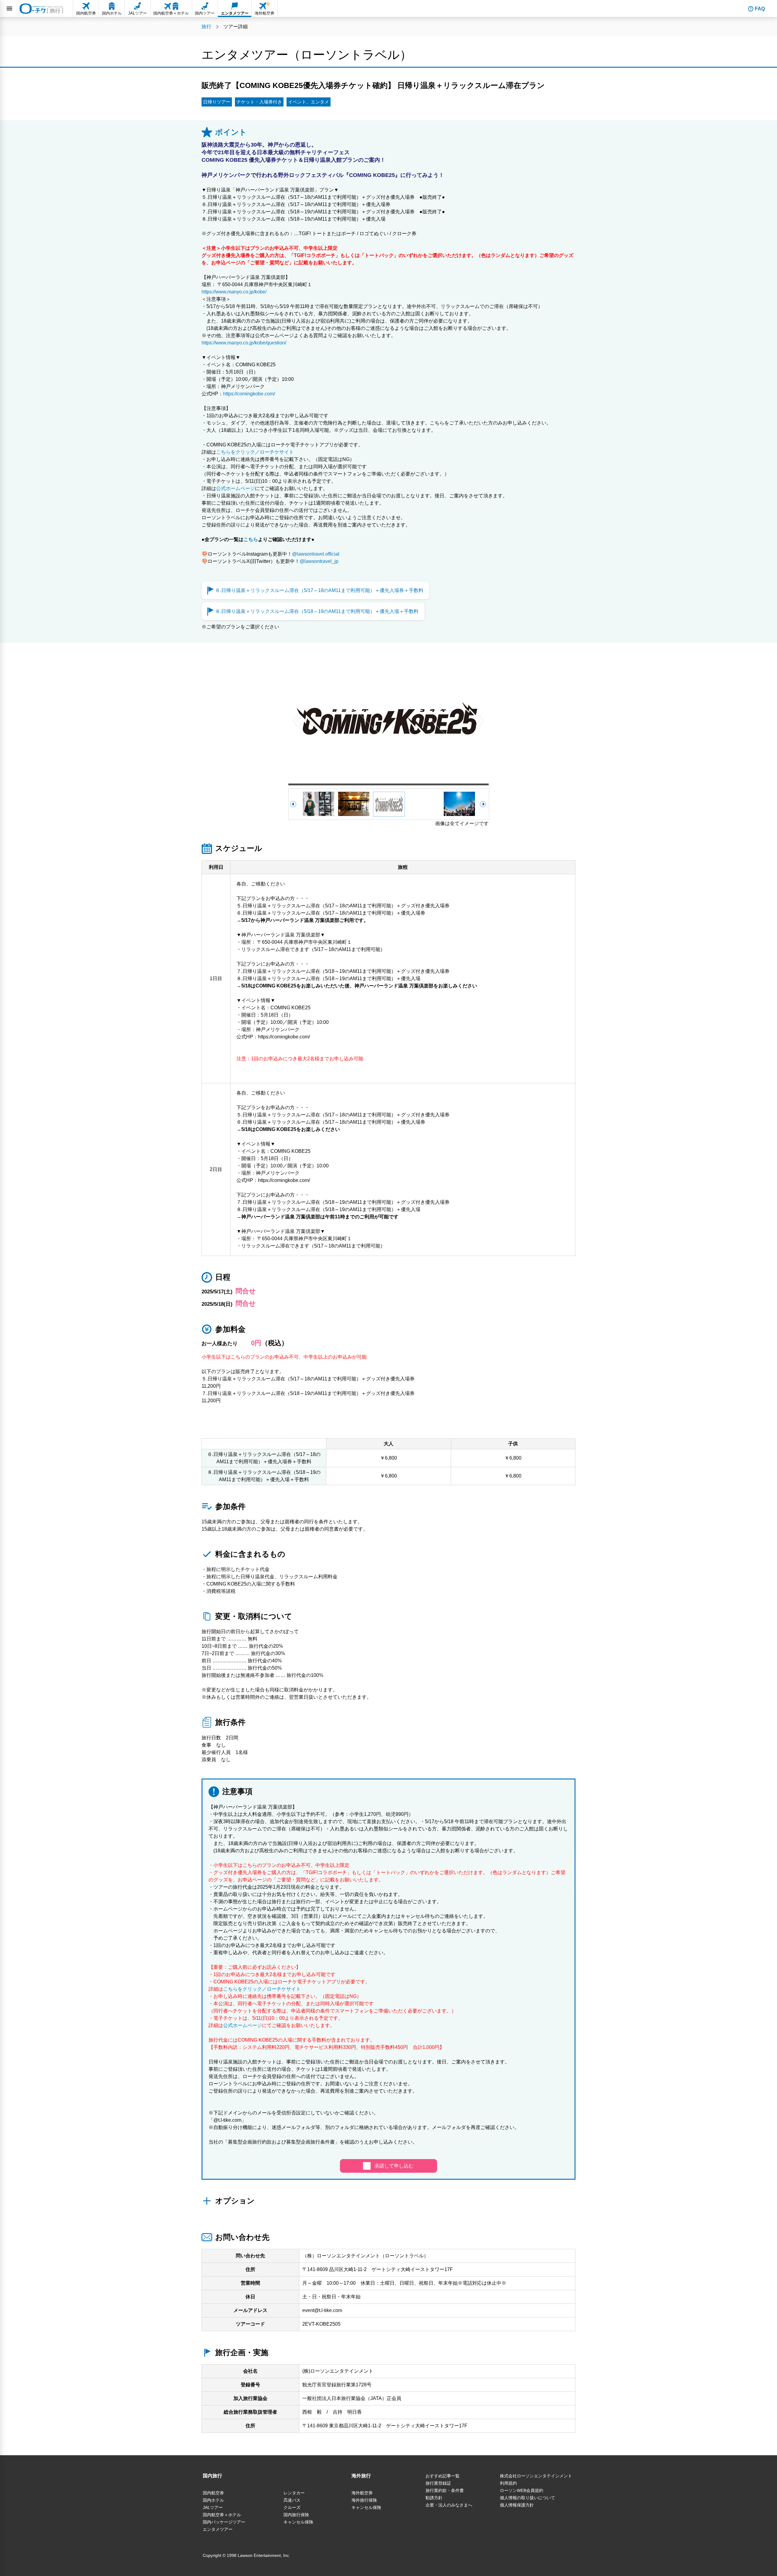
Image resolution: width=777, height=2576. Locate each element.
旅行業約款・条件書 (445, 2490)
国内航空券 (213, 2493)
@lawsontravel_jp (319, 561)
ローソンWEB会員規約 (522, 2490)
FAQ (760, 9)
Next (480, 720)
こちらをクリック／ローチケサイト (255, 452)
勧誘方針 (434, 2498)
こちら (251, 539)
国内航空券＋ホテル (222, 2515)
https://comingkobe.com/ (249, 394)
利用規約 (508, 2483)
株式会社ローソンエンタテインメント (536, 2476)
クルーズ (292, 2507)
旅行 (206, 27)
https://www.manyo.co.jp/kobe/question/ (244, 343)
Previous (297, 720)
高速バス (292, 2500)
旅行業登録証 (438, 2483)
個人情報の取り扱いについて (528, 2498)
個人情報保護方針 (517, 2505)
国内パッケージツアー (224, 2522)
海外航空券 (362, 2493)
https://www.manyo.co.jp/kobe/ (234, 292)
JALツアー (213, 2507)
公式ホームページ (236, 488)
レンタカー (294, 2493)
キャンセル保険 (298, 2522)
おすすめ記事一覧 (443, 2476)
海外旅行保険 (364, 2500)
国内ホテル (213, 2500)
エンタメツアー (218, 2529)
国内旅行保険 (296, 2515)
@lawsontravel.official (316, 554)
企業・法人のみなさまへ (449, 2505)
